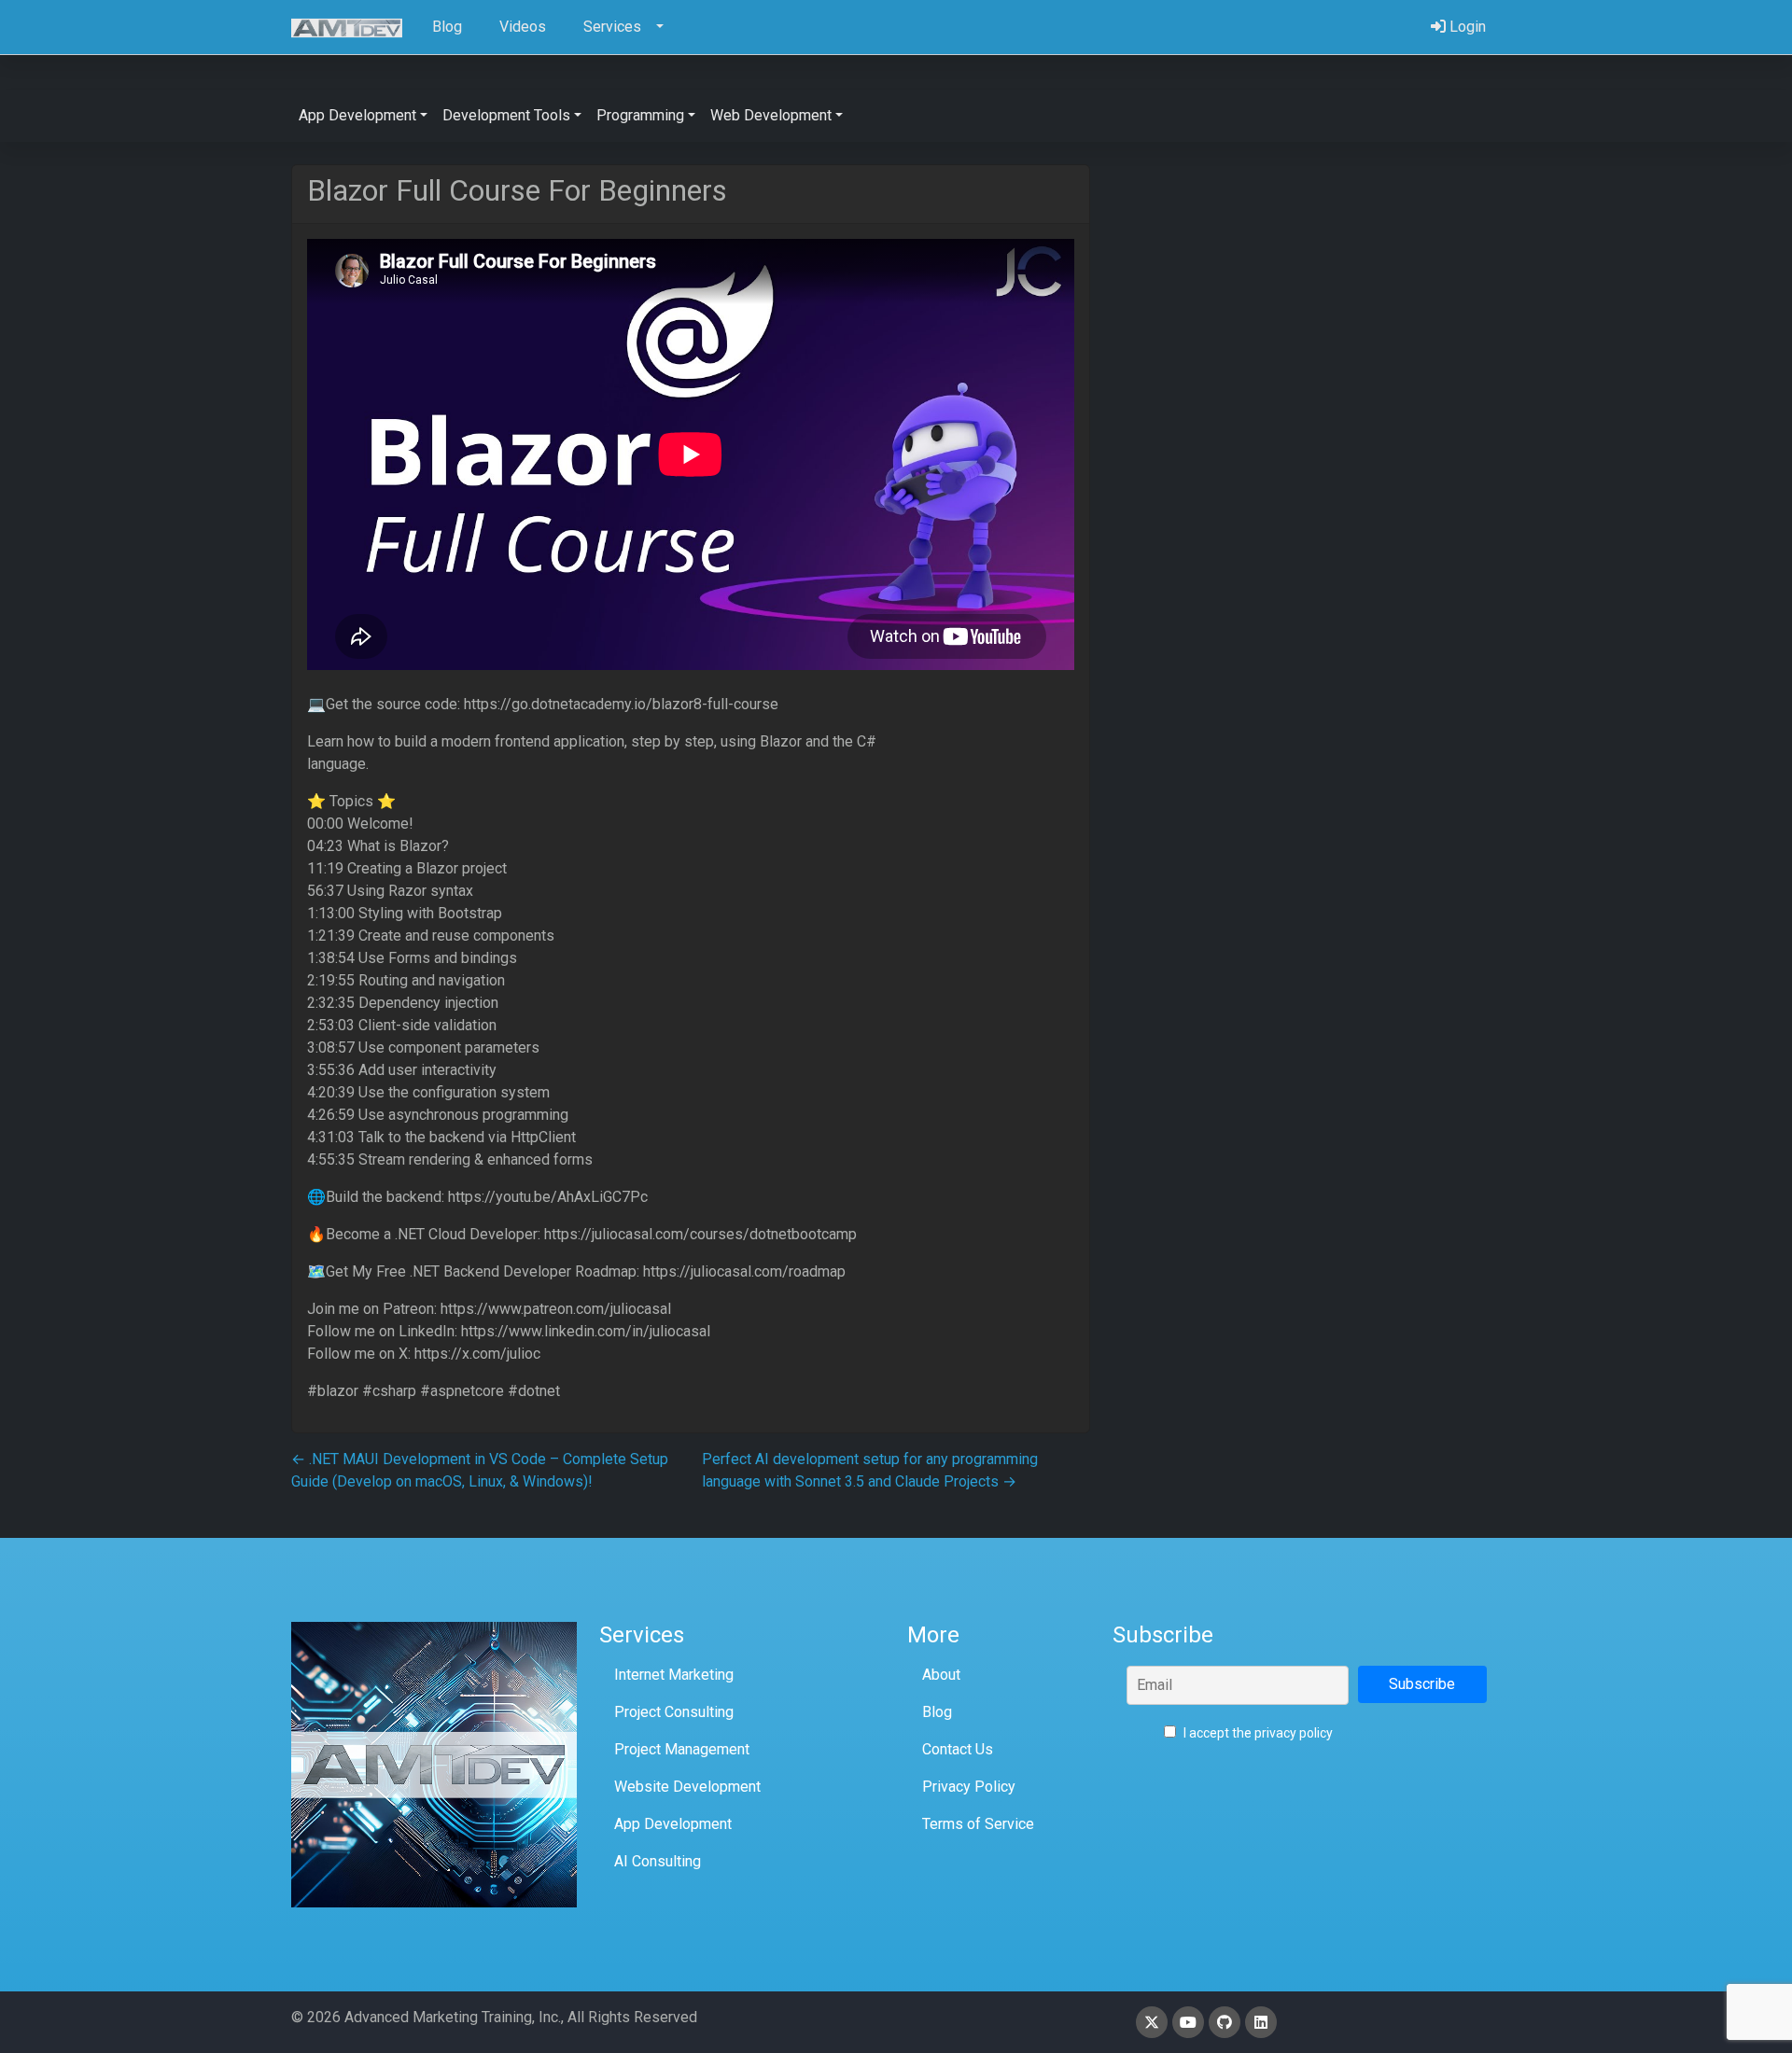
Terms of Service (978, 1824)
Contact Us (958, 1749)
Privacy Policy (969, 1787)
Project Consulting (674, 1712)
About (941, 1675)
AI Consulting (658, 1861)
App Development (673, 1824)
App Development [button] (357, 115)
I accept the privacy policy (1257, 1733)
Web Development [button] (771, 115)
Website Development (687, 1787)
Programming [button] (640, 115)
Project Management (682, 1749)
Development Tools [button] (506, 115)
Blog (937, 1712)
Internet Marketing (674, 1675)
